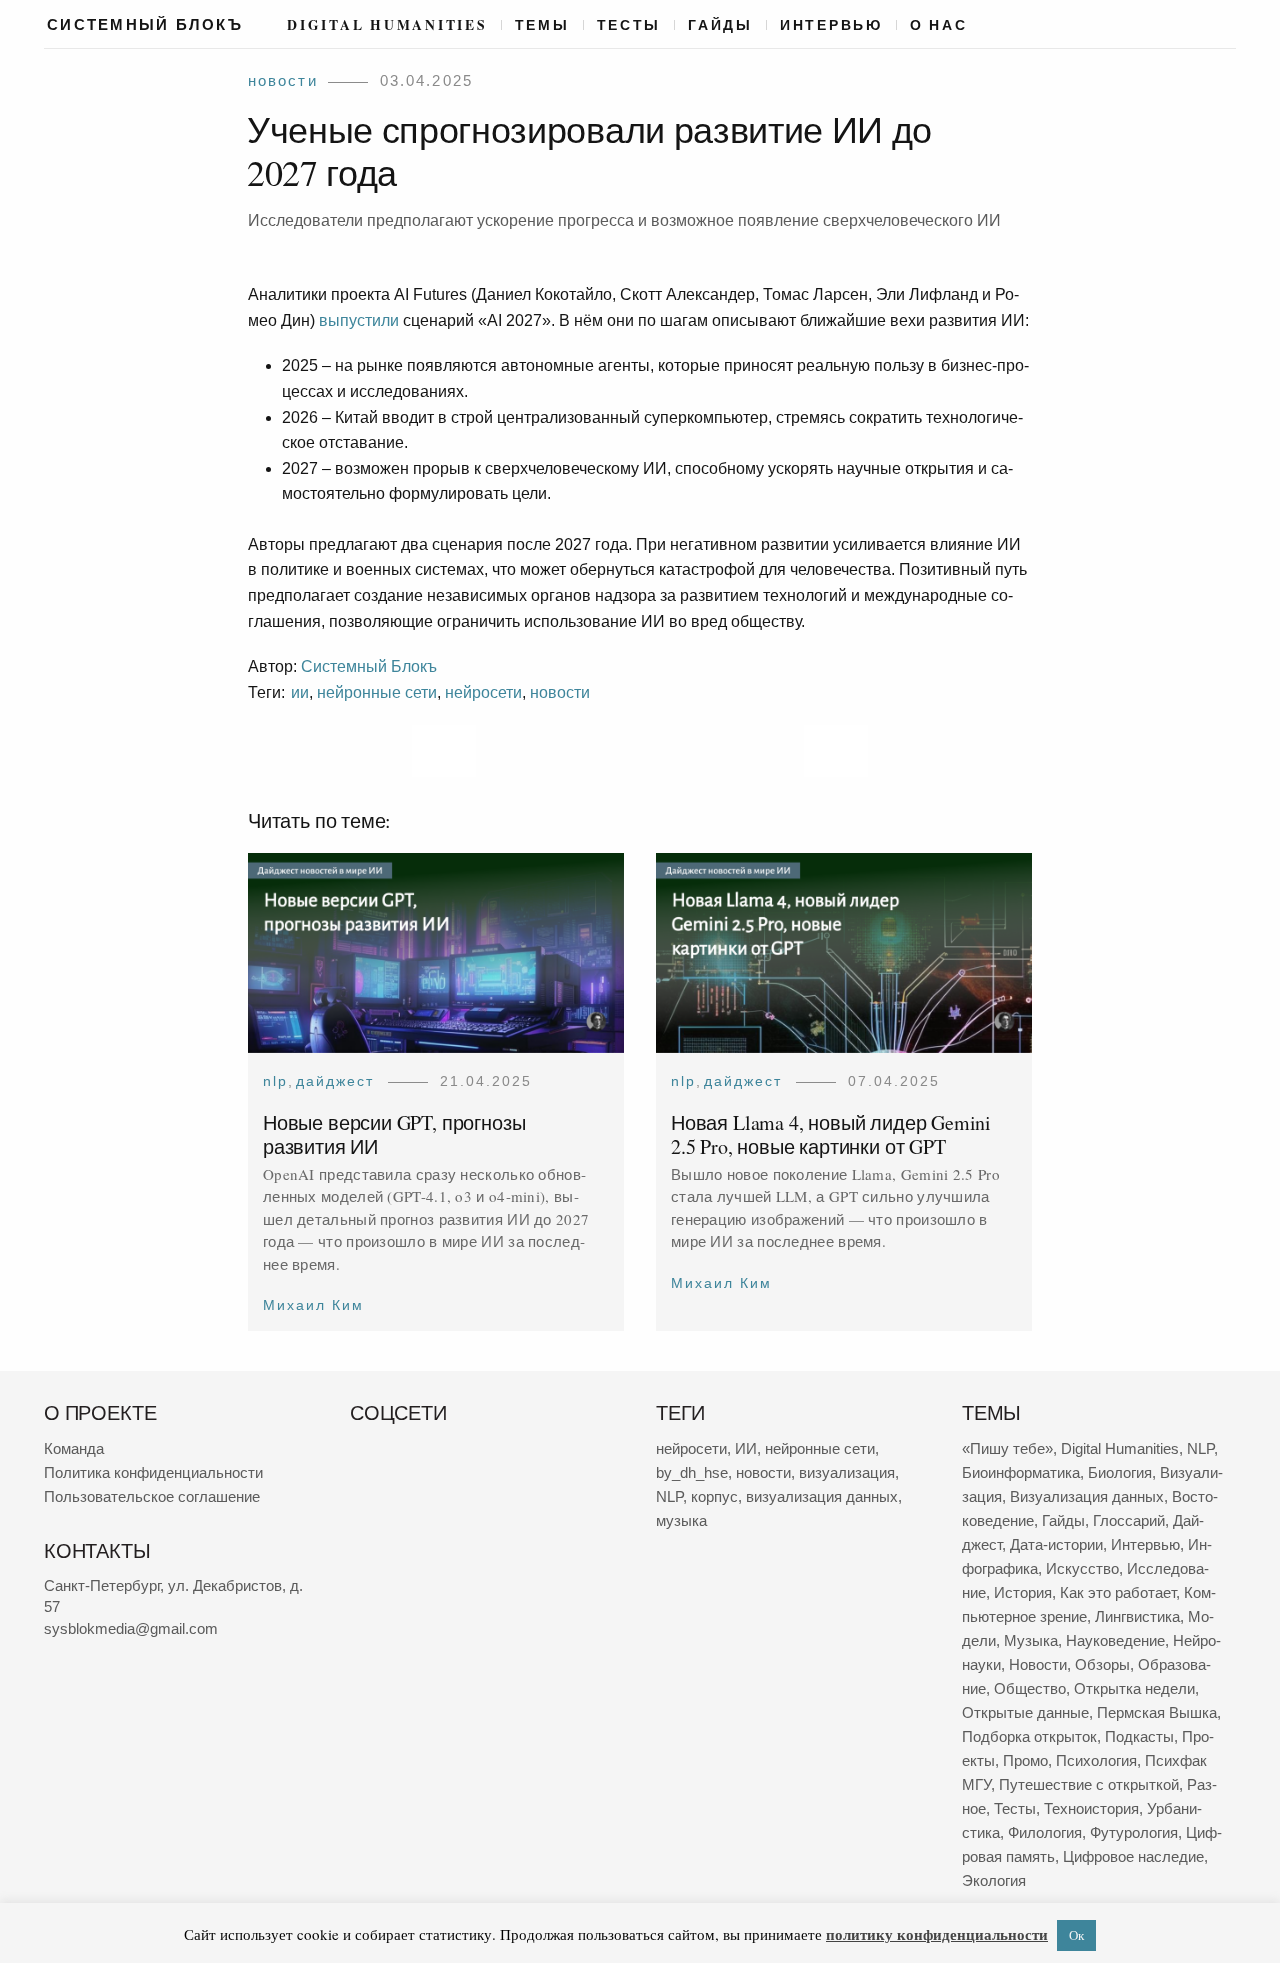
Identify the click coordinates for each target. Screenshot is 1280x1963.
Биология (1120, 1472)
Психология (1096, 1760)
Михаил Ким (313, 1305)
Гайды (720, 25)
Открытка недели (1134, 1688)
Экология (994, 1880)
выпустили (359, 320)
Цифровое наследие (1133, 1856)
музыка (681, 1520)
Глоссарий (1129, 1520)
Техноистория (1091, 1808)
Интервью (831, 25)
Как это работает (1118, 1592)
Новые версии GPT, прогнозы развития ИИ (394, 1133)
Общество (1030, 1688)
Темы (542, 25)
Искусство (1082, 1568)
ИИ (300, 692)
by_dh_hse (692, 1472)
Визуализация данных (1087, 1496)
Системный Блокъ (369, 666)
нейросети (483, 692)
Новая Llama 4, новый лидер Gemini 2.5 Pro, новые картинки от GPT (831, 1133)
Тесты (629, 25)
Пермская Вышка (1157, 1712)
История (1023, 1592)
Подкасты (1139, 1736)
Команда (74, 1448)
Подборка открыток (1029, 1736)
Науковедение (1115, 1640)
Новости (283, 80)
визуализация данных (822, 1496)
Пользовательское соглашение (152, 1496)
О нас (939, 25)
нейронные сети (377, 692)
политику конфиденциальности (937, 1934)
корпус (714, 1496)
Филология (1045, 1832)
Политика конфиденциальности (153, 1472)
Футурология (1134, 1832)
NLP (275, 1081)
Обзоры (1102, 1664)
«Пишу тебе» (1007, 1448)
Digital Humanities (387, 25)
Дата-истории (1056, 1544)
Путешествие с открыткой (1089, 1784)
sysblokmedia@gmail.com (131, 1628)
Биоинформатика (1021, 1472)
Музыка (1031, 1640)
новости (560, 692)
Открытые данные (1025, 1712)
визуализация (847, 1472)
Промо (1025, 1760)
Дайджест (335, 1081)
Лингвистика (1137, 1616)
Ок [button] (1076, 1935)
